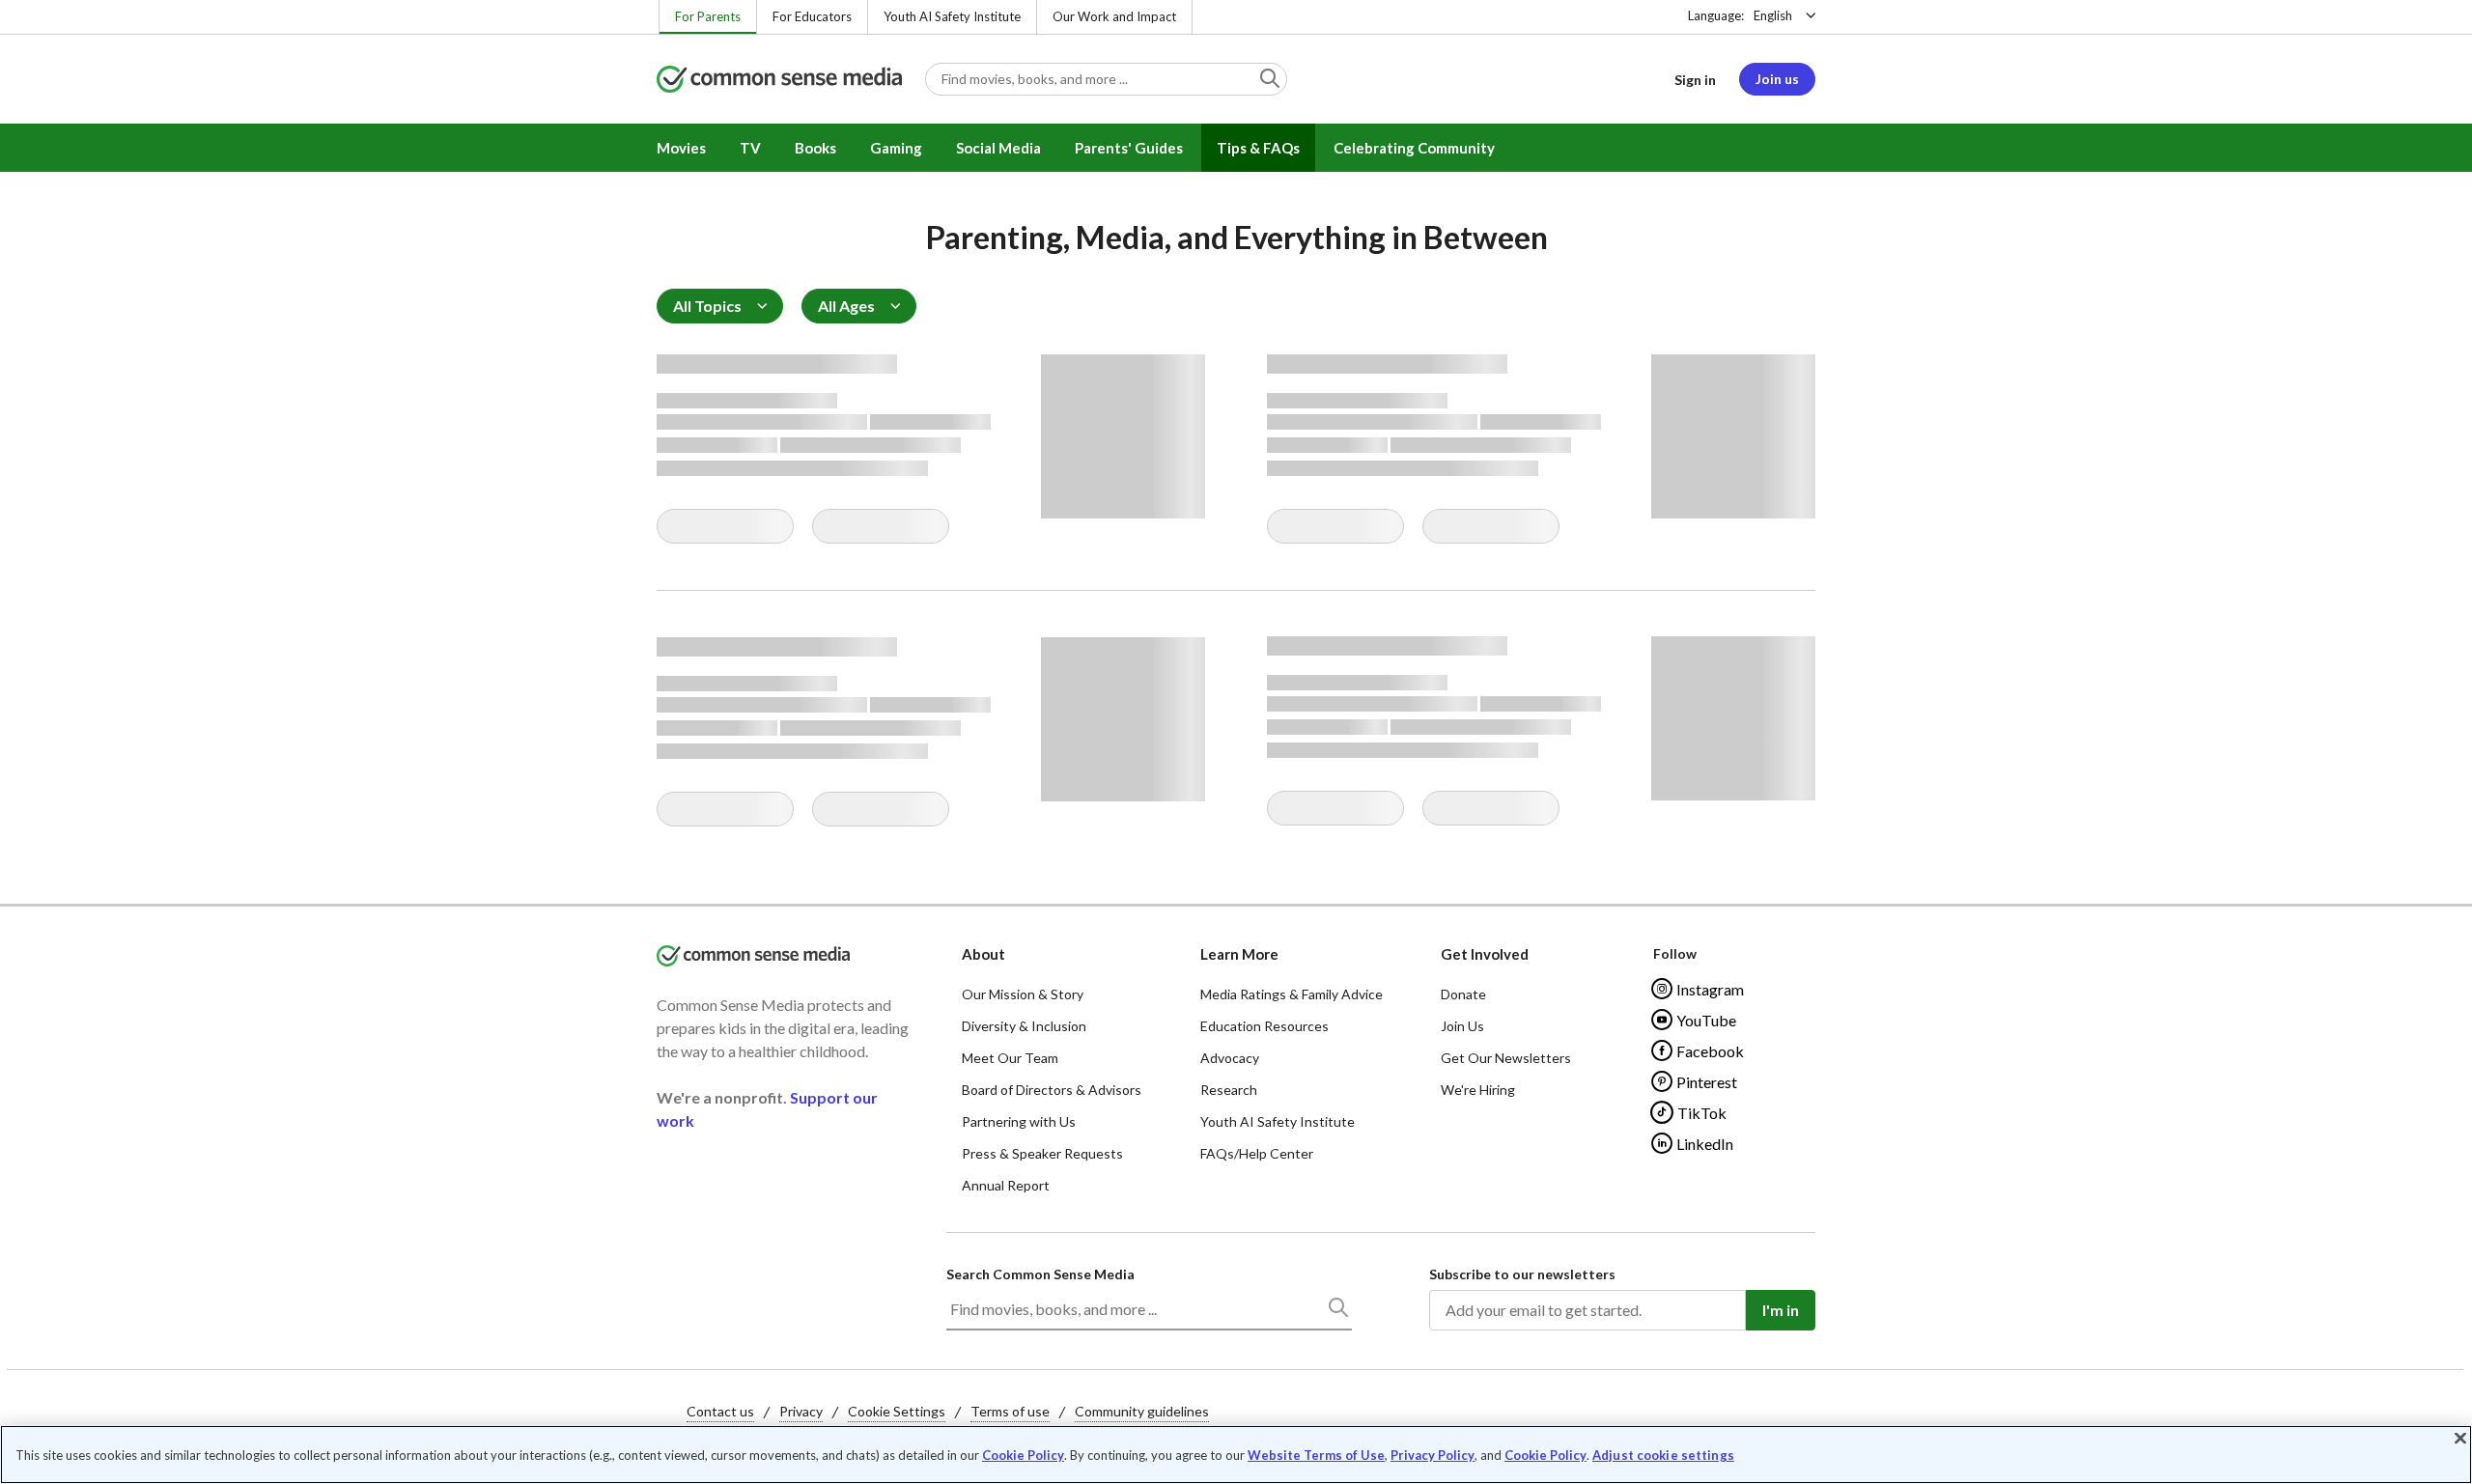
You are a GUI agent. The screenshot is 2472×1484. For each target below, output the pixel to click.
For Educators (812, 16)
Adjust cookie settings (1663, 1456)
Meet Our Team (1010, 1058)
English (1773, 15)
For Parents (708, 16)
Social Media (998, 148)
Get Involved (1485, 954)
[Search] (1337, 1311)
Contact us (720, 1411)
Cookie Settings (897, 1411)
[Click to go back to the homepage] (779, 81)
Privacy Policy (1433, 1455)
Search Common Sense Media (1040, 1274)
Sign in (1695, 80)
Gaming (896, 148)
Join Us (1462, 1026)
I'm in (1781, 1310)
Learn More (1239, 954)
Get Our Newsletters (1506, 1058)
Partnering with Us (1019, 1121)
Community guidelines (1142, 1411)
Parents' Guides (1129, 148)
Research (1229, 1090)
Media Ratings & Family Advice (1292, 994)
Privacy (801, 1411)
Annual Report (1006, 1185)
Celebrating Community (1414, 148)
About (983, 954)
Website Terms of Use (1316, 1455)
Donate (1463, 994)
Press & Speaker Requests (1042, 1153)
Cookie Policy (1023, 1455)
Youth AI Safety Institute (952, 16)
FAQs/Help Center (1257, 1153)
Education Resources (1264, 1026)
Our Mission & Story (1023, 994)
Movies (681, 148)
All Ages (846, 306)
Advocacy (1230, 1058)
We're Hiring (1478, 1090)
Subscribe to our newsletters (1522, 1274)
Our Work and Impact (1114, 16)
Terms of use (1010, 1411)
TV (750, 148)
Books (815, 148)
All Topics (707, 306)
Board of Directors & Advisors (1052, 1090)
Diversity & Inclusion (1024, 1026)
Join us (1777, 79)
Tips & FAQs (1258, 148)
